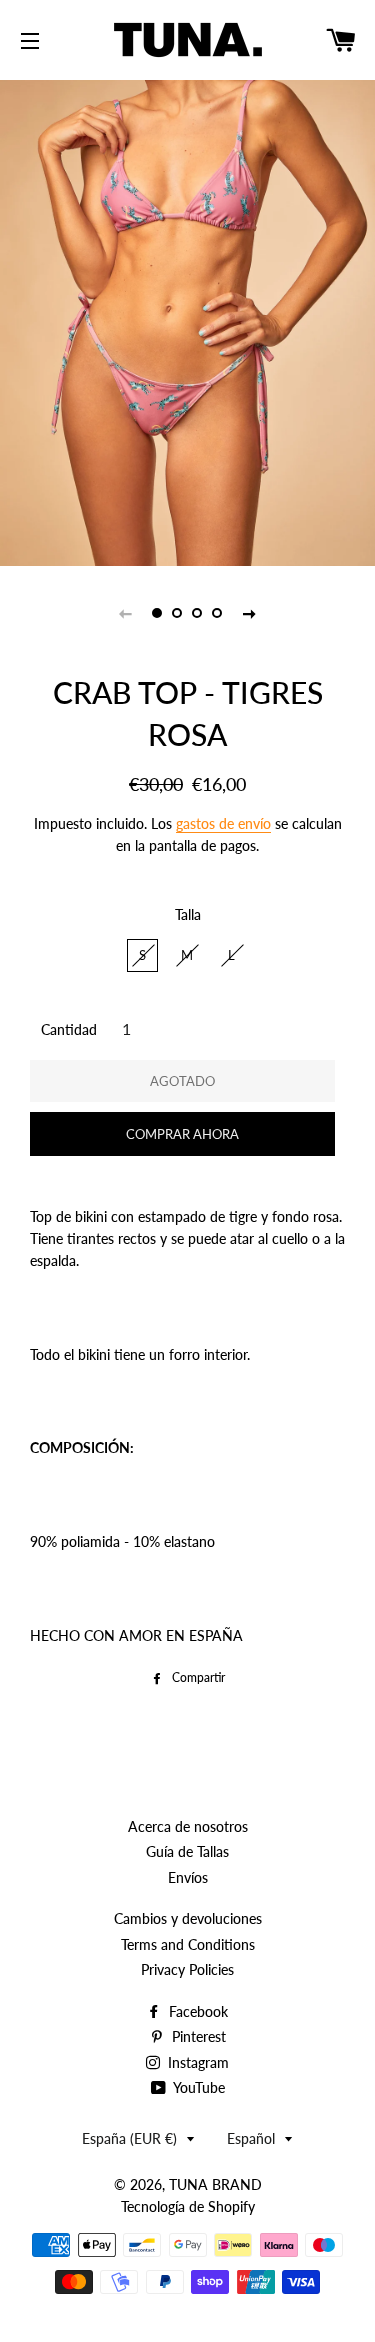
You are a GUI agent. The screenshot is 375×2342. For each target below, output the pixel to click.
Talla (188, 914)
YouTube (197, 2087)
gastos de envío (223, 823)
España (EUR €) (129, 2138)
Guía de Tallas (187, 1851)
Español (251, 2138)
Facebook (196, 2011)
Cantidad (69, 1029)
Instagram (196, 2062)
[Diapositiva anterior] (126, 613)
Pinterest (197, 2036)
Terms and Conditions (188, 1944)
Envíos (188, 1877)
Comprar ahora (182, 1134)
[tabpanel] (187, 320)
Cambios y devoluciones (188, 1918)
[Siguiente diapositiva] (250, 613)
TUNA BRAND (215, 2184)
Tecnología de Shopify (188, 2206)
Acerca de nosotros (188, 1826)
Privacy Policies (187, 1969)
